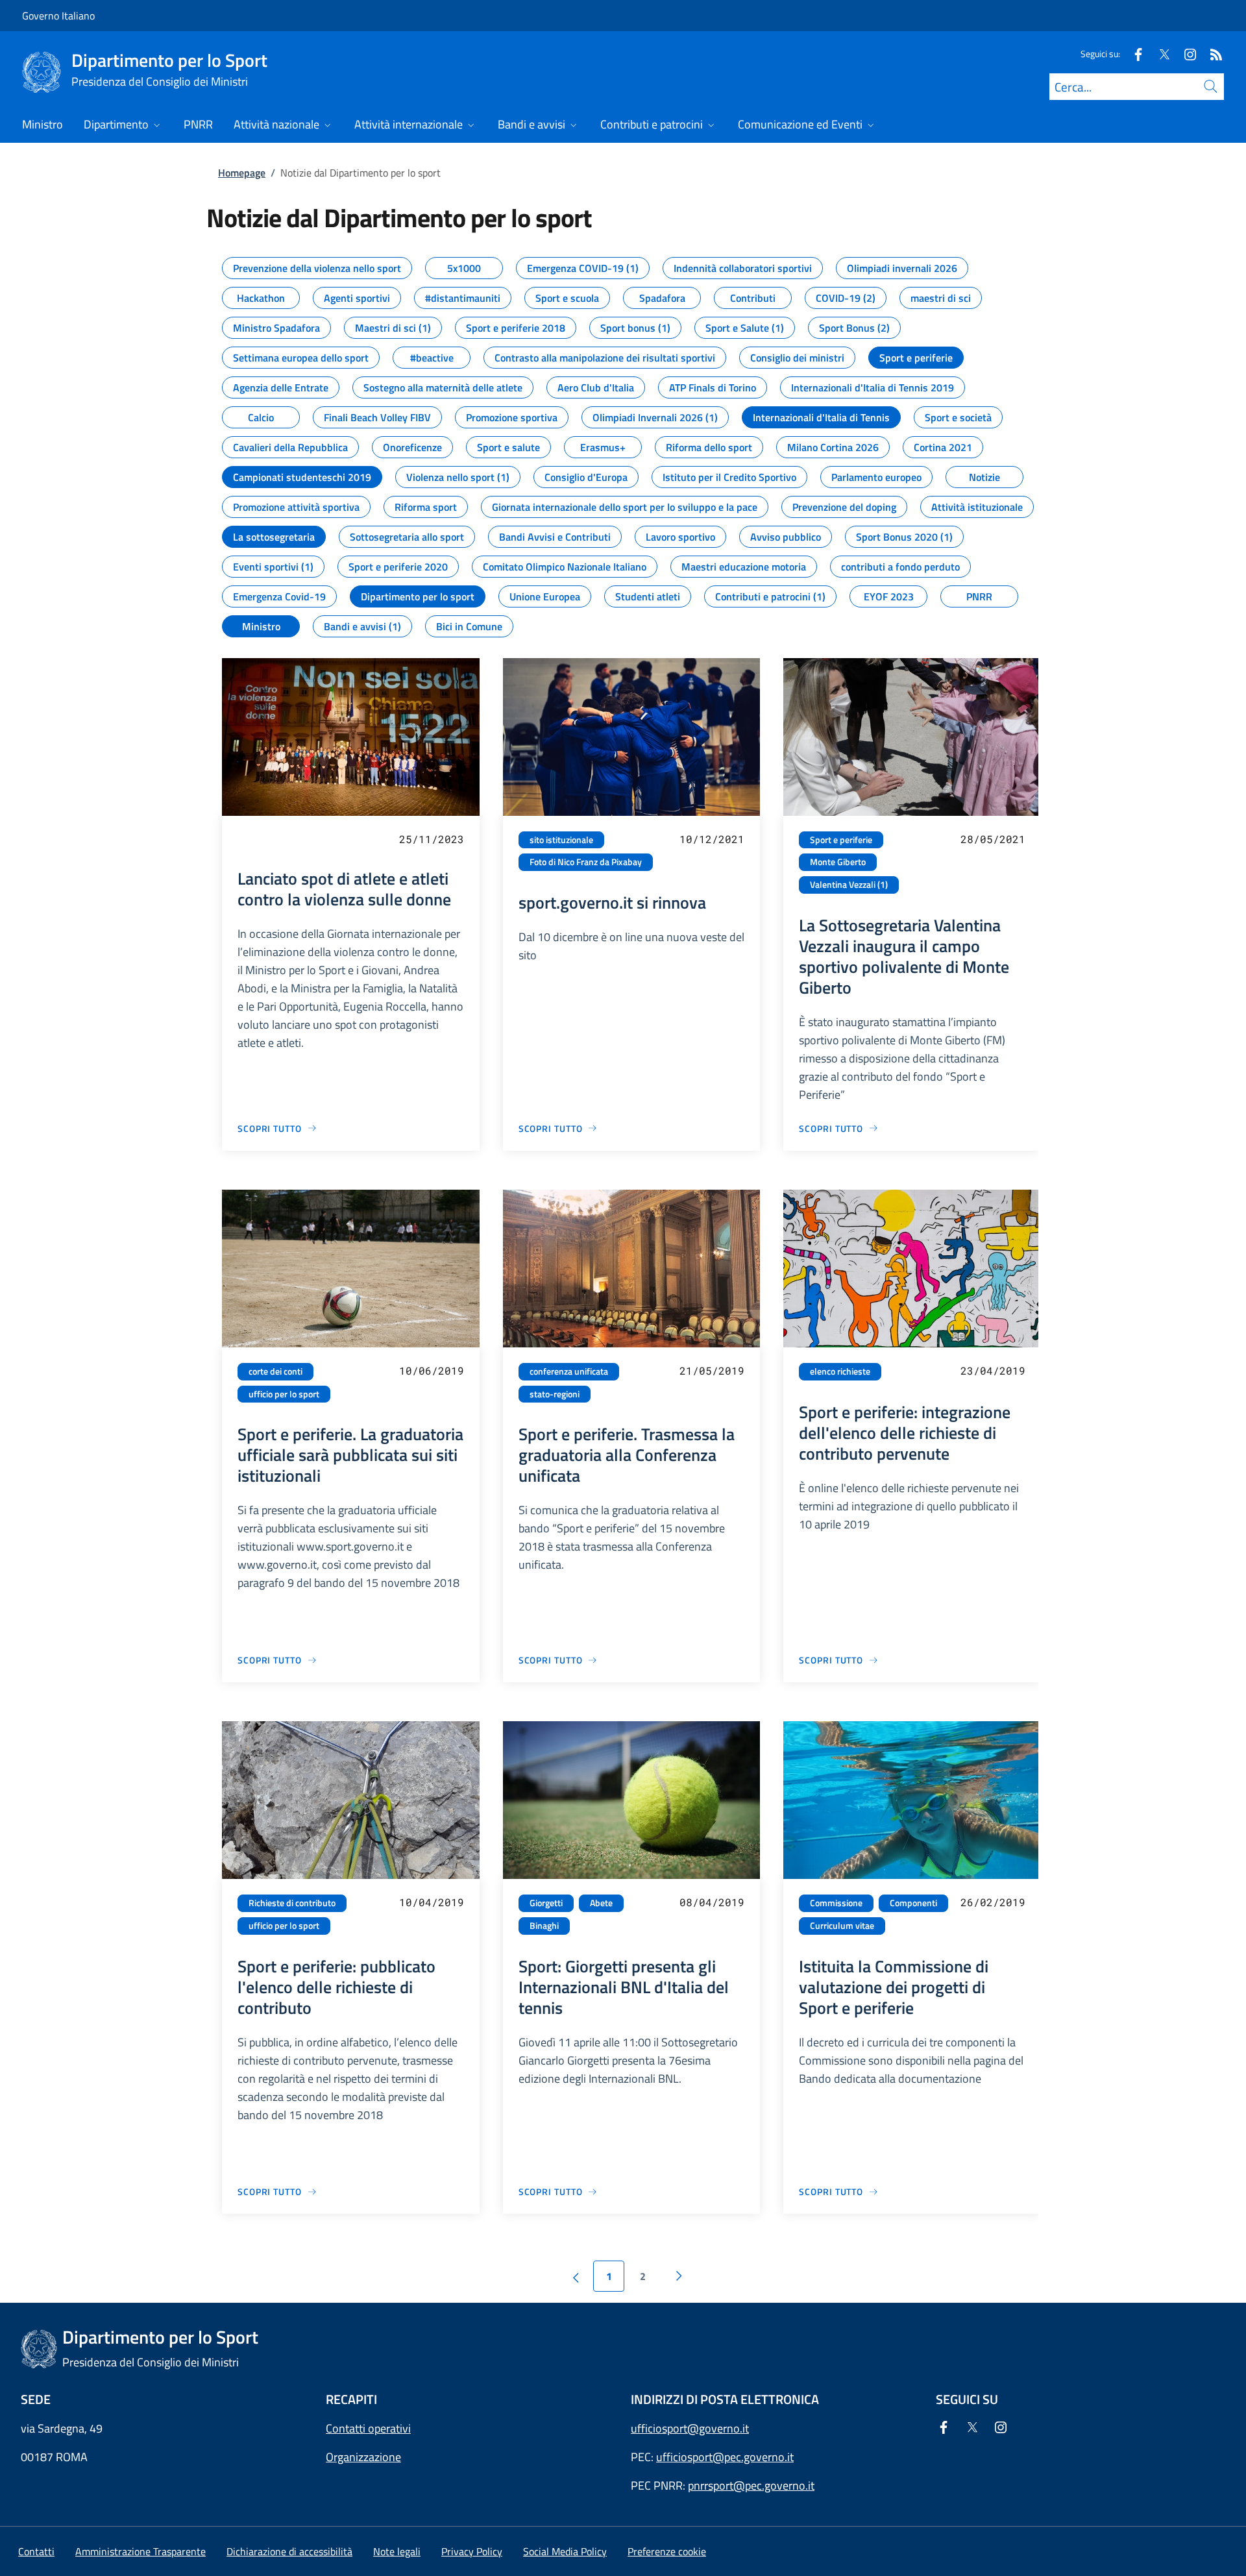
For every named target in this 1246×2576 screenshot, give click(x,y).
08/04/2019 (712, 1902)
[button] (667, 2551)
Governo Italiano (58, 16)
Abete (601, 1903)
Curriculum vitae (842, 1926)
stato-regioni (555, 1394)
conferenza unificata (569, 1371)
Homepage (242, 173)
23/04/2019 (993, 1370)
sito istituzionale (561, 840)
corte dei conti (275, 1371)
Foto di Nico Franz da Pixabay (586, 862)
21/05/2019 (712, 1370)
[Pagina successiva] (679, 2276)
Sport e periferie (841, 840)
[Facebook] (1133, 54)
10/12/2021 (712, 839)
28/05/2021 (993, 839)
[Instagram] (1185, 54)
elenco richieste (840, 1371)
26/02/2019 (993, 1902)
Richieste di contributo (292, 1903)
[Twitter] (1159, 54)
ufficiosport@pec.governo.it (725, 2457)
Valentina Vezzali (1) (849, 885)
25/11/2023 (432, 839)
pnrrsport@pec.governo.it (751, 2485)
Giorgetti (546, 1903)
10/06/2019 (432, 1370)
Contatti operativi (368, 2428)
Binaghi (544, 1926)
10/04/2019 (432, 1902)
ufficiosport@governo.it (690, 2428)
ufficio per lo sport (284, 1394)
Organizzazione (363, 2457)
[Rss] (1211, 54)
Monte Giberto (838, 862)
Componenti (913, 1903)
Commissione (836, 1903)
